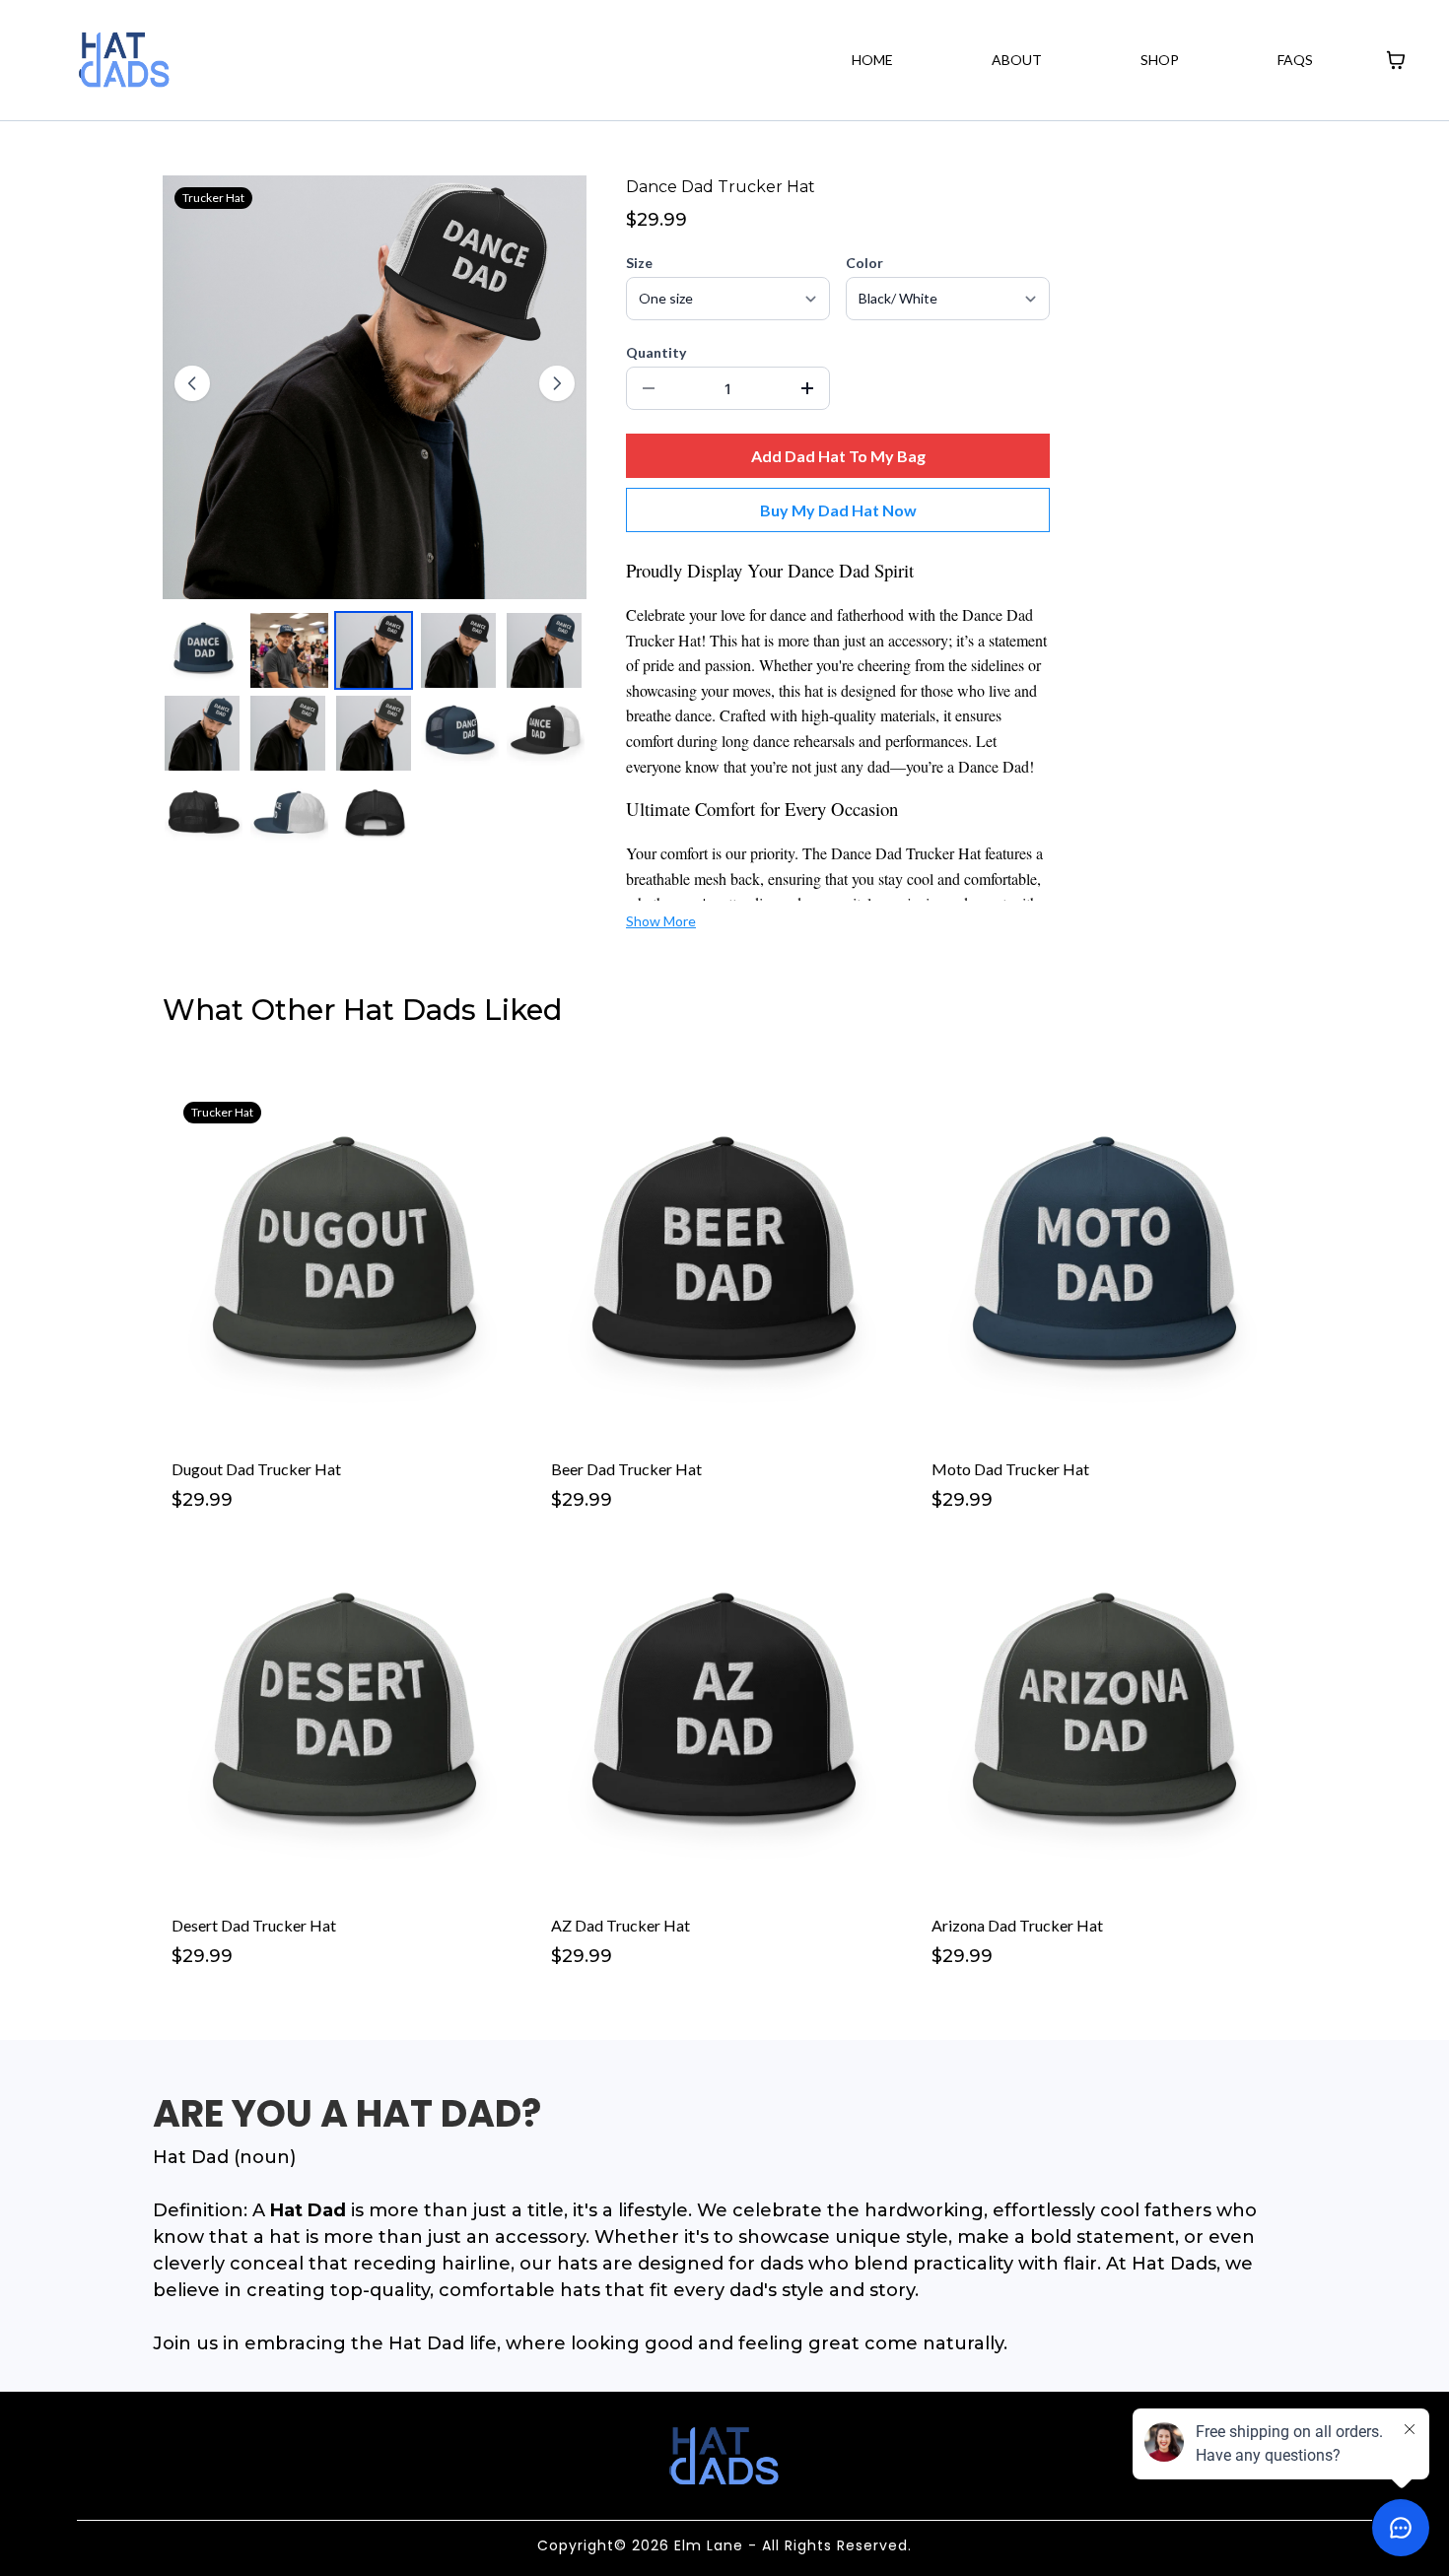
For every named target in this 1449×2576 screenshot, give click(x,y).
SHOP (1160, 60)
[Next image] (557, 383)
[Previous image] (192, 383)
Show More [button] (661, 921)
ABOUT (1017, 60)
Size (639, 263)
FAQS (1295, 60)
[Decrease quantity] (649, 388)
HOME (872, 60)
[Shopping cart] (1396, 60)
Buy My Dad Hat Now (838, 510)
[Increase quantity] (807, 388)
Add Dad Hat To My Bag (838, 456)
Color (864, 263)
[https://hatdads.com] (125, 60)
